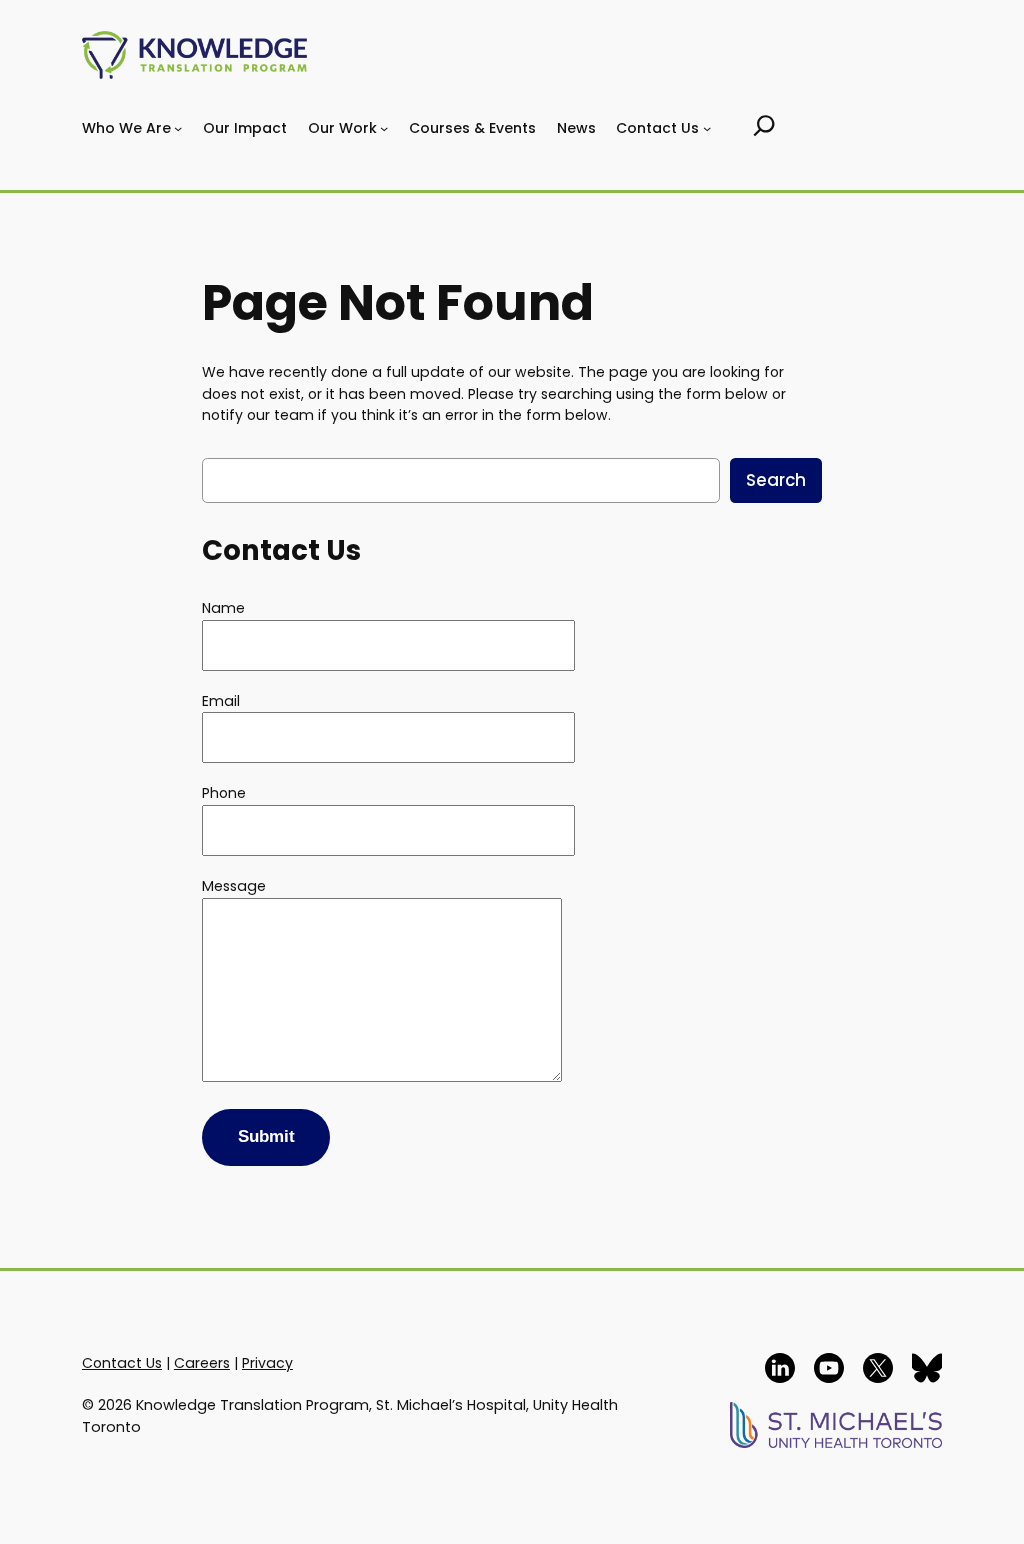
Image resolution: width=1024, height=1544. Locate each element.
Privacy (267, 1363)
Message (234, 886)
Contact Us (122, 1363)
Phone (224, 793)
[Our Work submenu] (384, 128)
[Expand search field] (764, 128)
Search (776, 480)
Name (223, 608)
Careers (202, 1363)
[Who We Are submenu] (178, 128)
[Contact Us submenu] (707, 128)
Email (221, 701)
